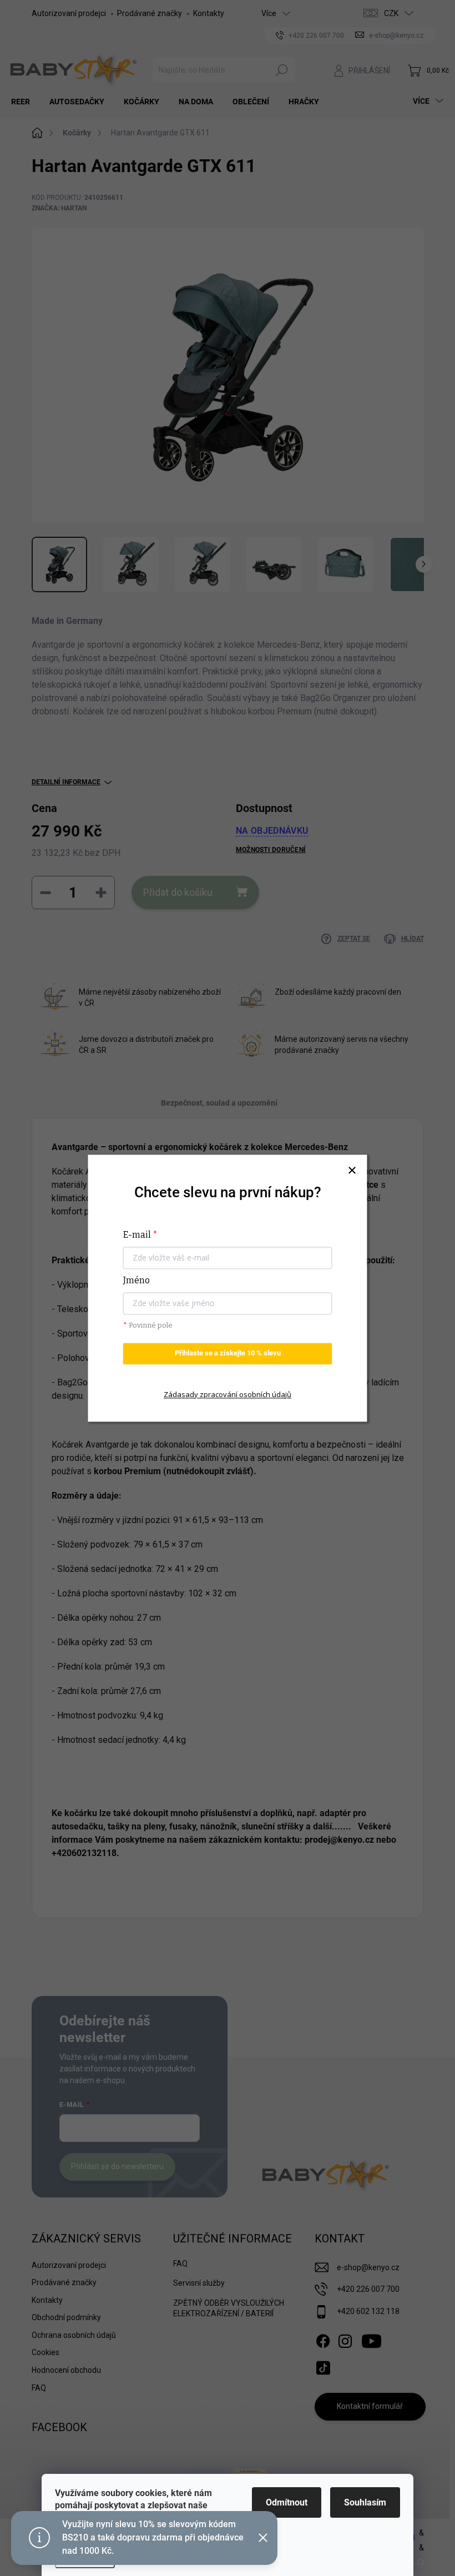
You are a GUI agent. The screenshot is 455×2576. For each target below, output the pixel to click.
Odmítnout (287, 2502)
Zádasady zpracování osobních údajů (228, 1394)
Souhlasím (365, 2502)
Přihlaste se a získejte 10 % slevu (228, 1353)
